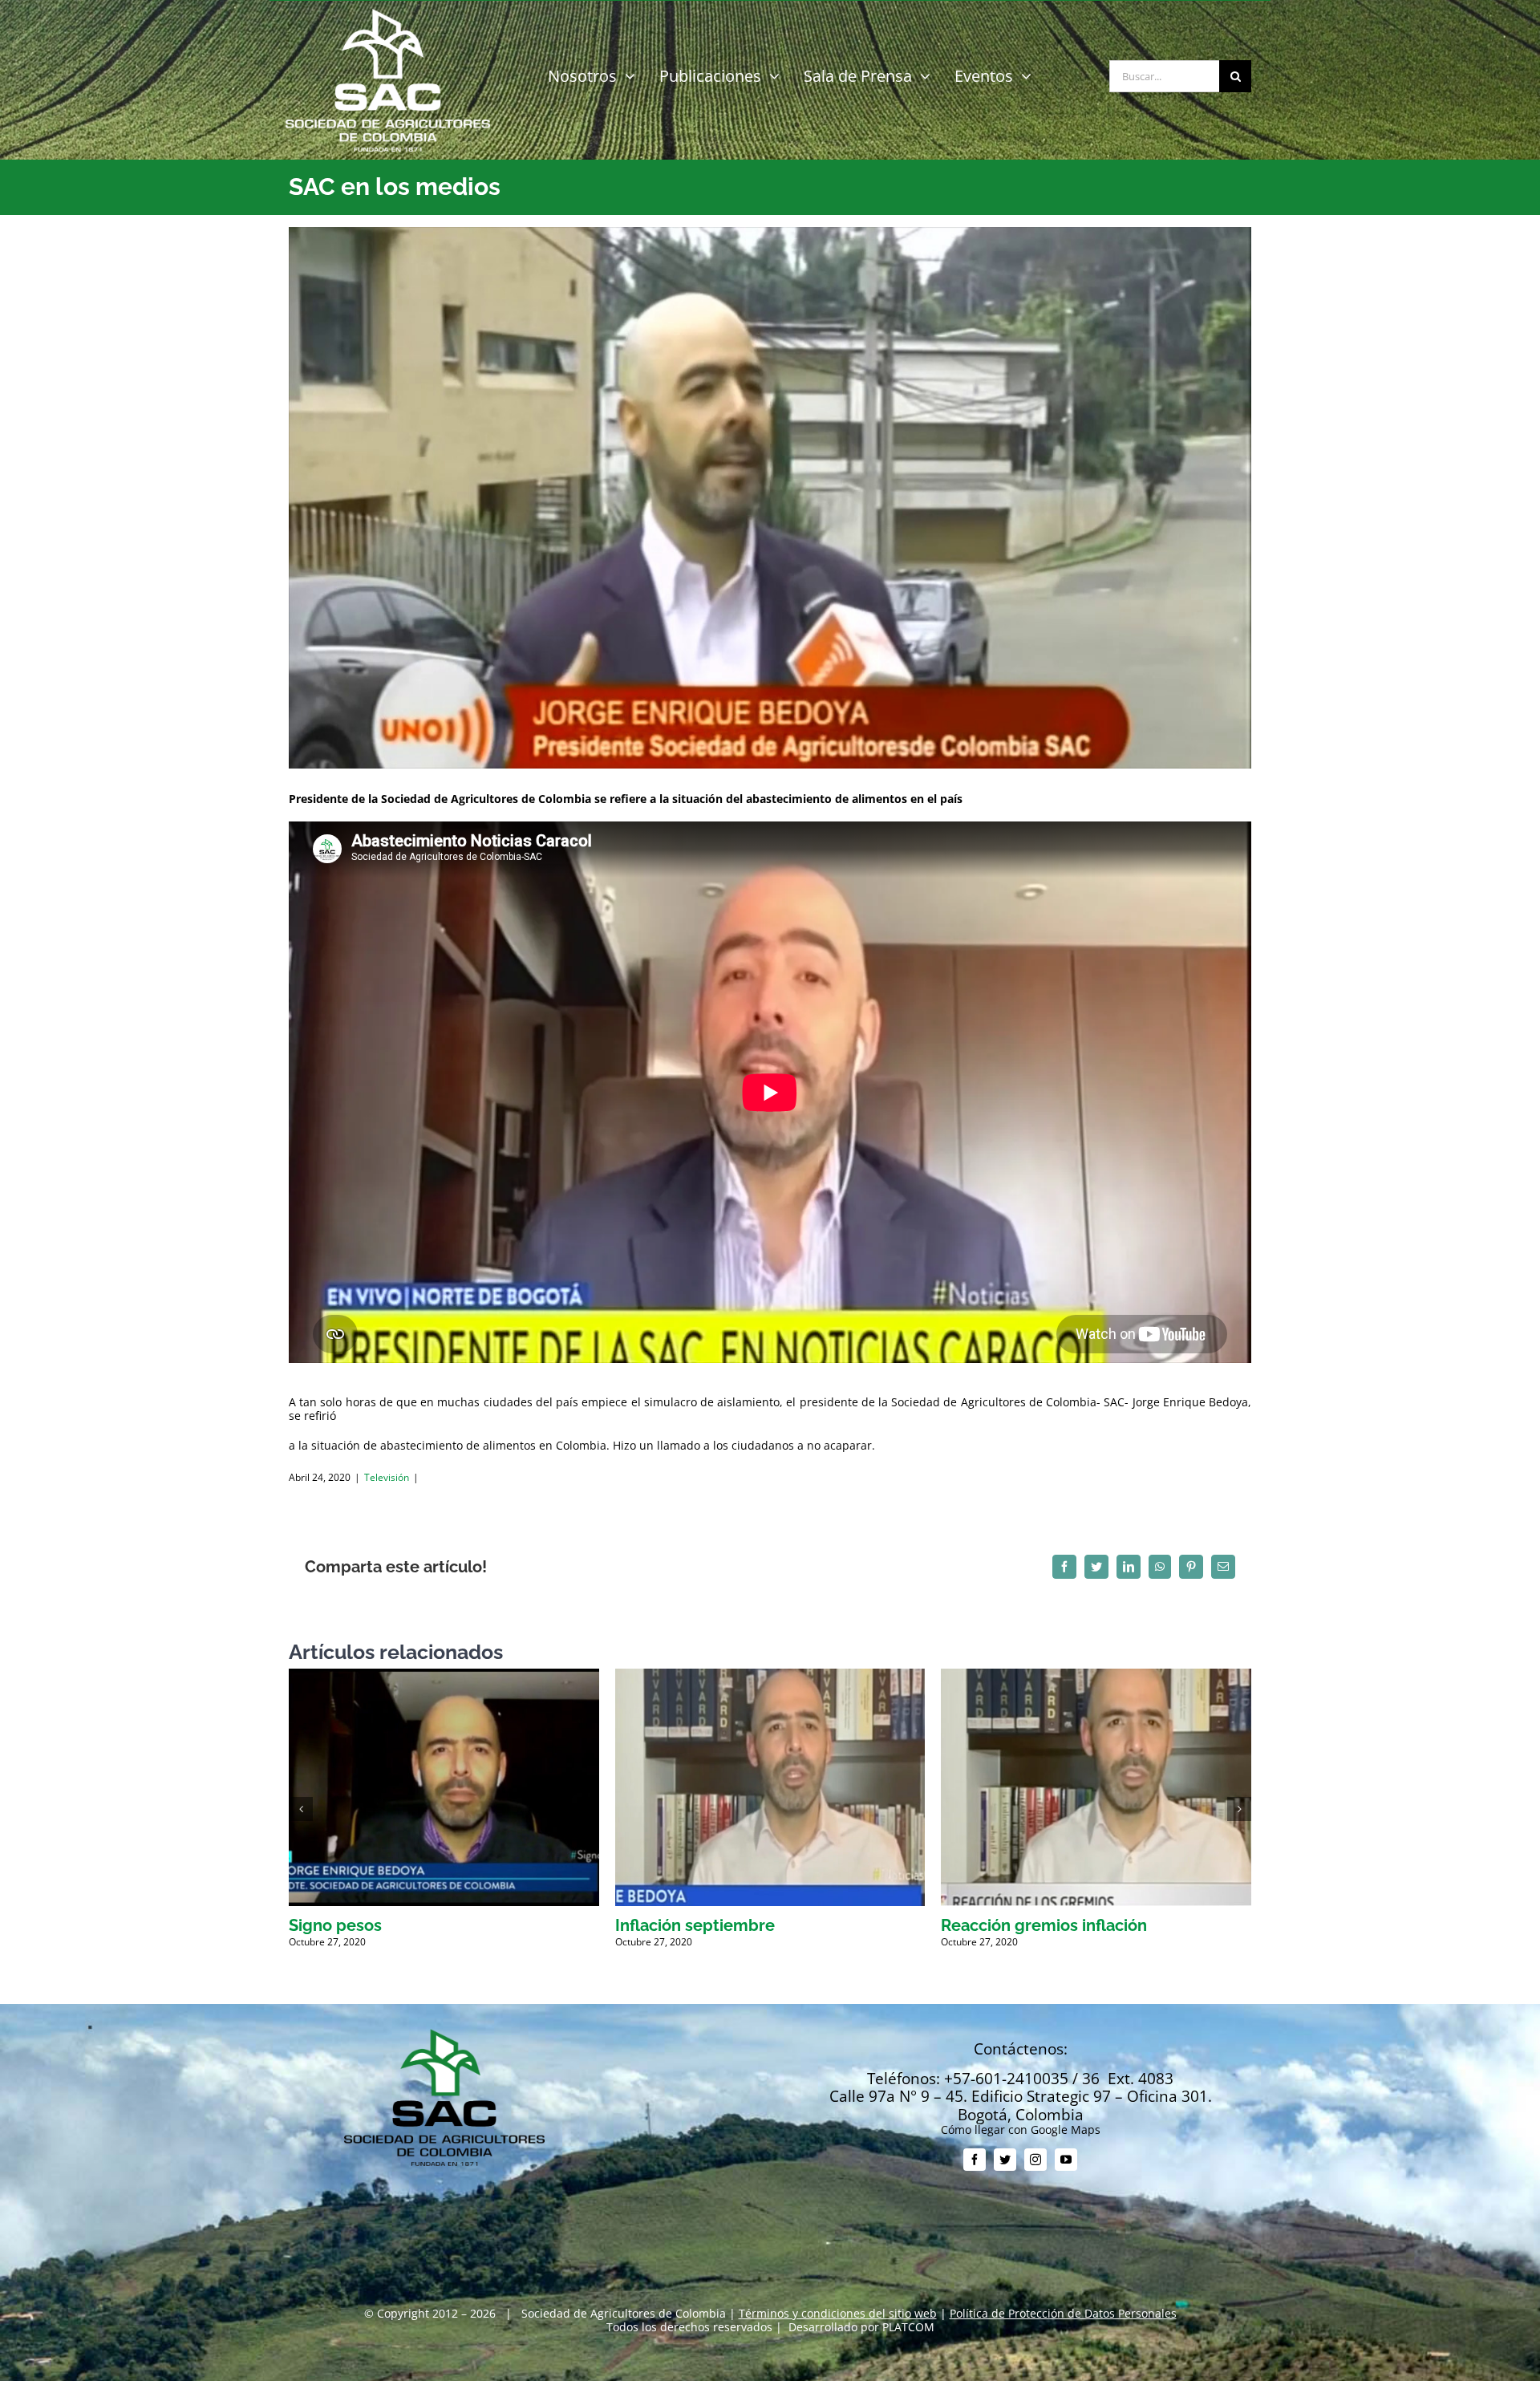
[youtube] (1066, 2160)
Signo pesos (335, 1925)
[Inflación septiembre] (770, 1676)
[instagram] (1035, 2160)
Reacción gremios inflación (1044, 1925)
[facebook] (975, 2160)
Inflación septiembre (695, 1925)
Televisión (387, 1477)
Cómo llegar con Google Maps (1021, 2130)
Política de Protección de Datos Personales (1063, 2313)
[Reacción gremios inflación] (1096, 1676)
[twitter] (1005, 2160)
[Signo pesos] (444, 1676)
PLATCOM (908, 2327)
